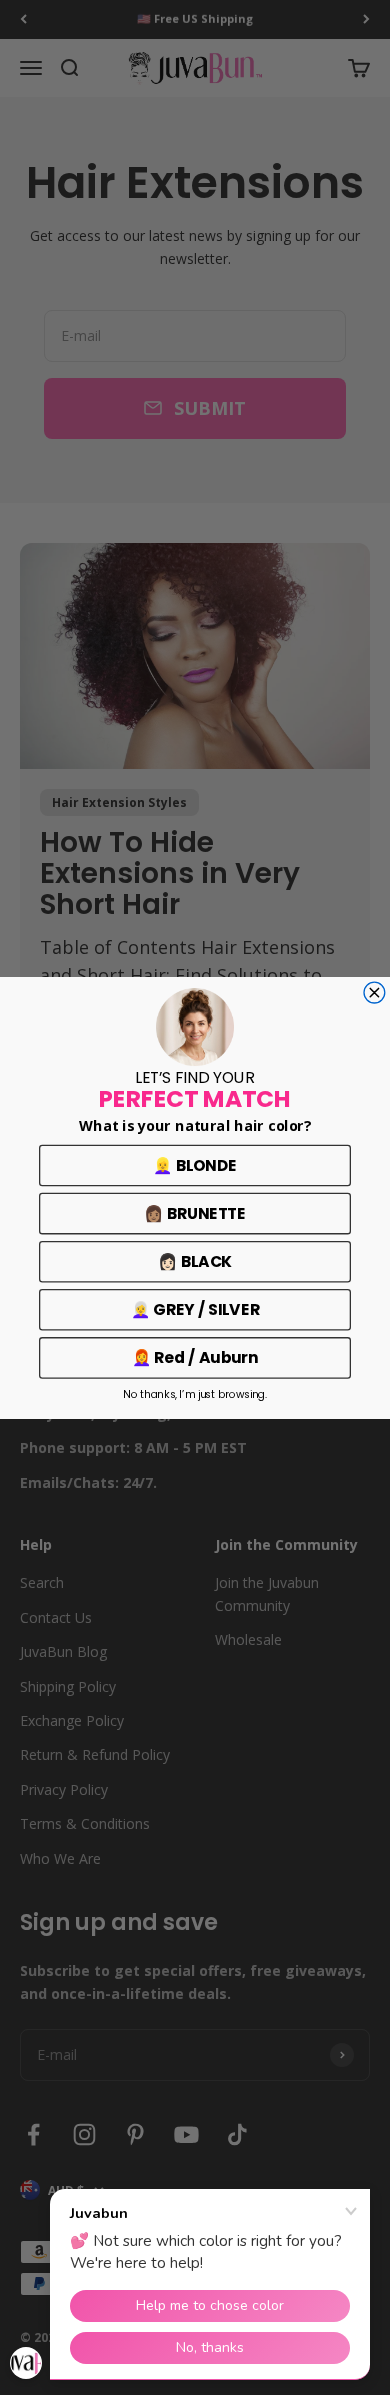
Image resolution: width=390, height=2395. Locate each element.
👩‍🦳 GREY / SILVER (195, 1308)
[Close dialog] (374, 992)
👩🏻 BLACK (194, 1260)
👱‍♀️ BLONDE (194, 1164)
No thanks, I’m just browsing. (194, 1394)
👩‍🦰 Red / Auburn (195, 1356)
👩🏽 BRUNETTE (194, 1212)
